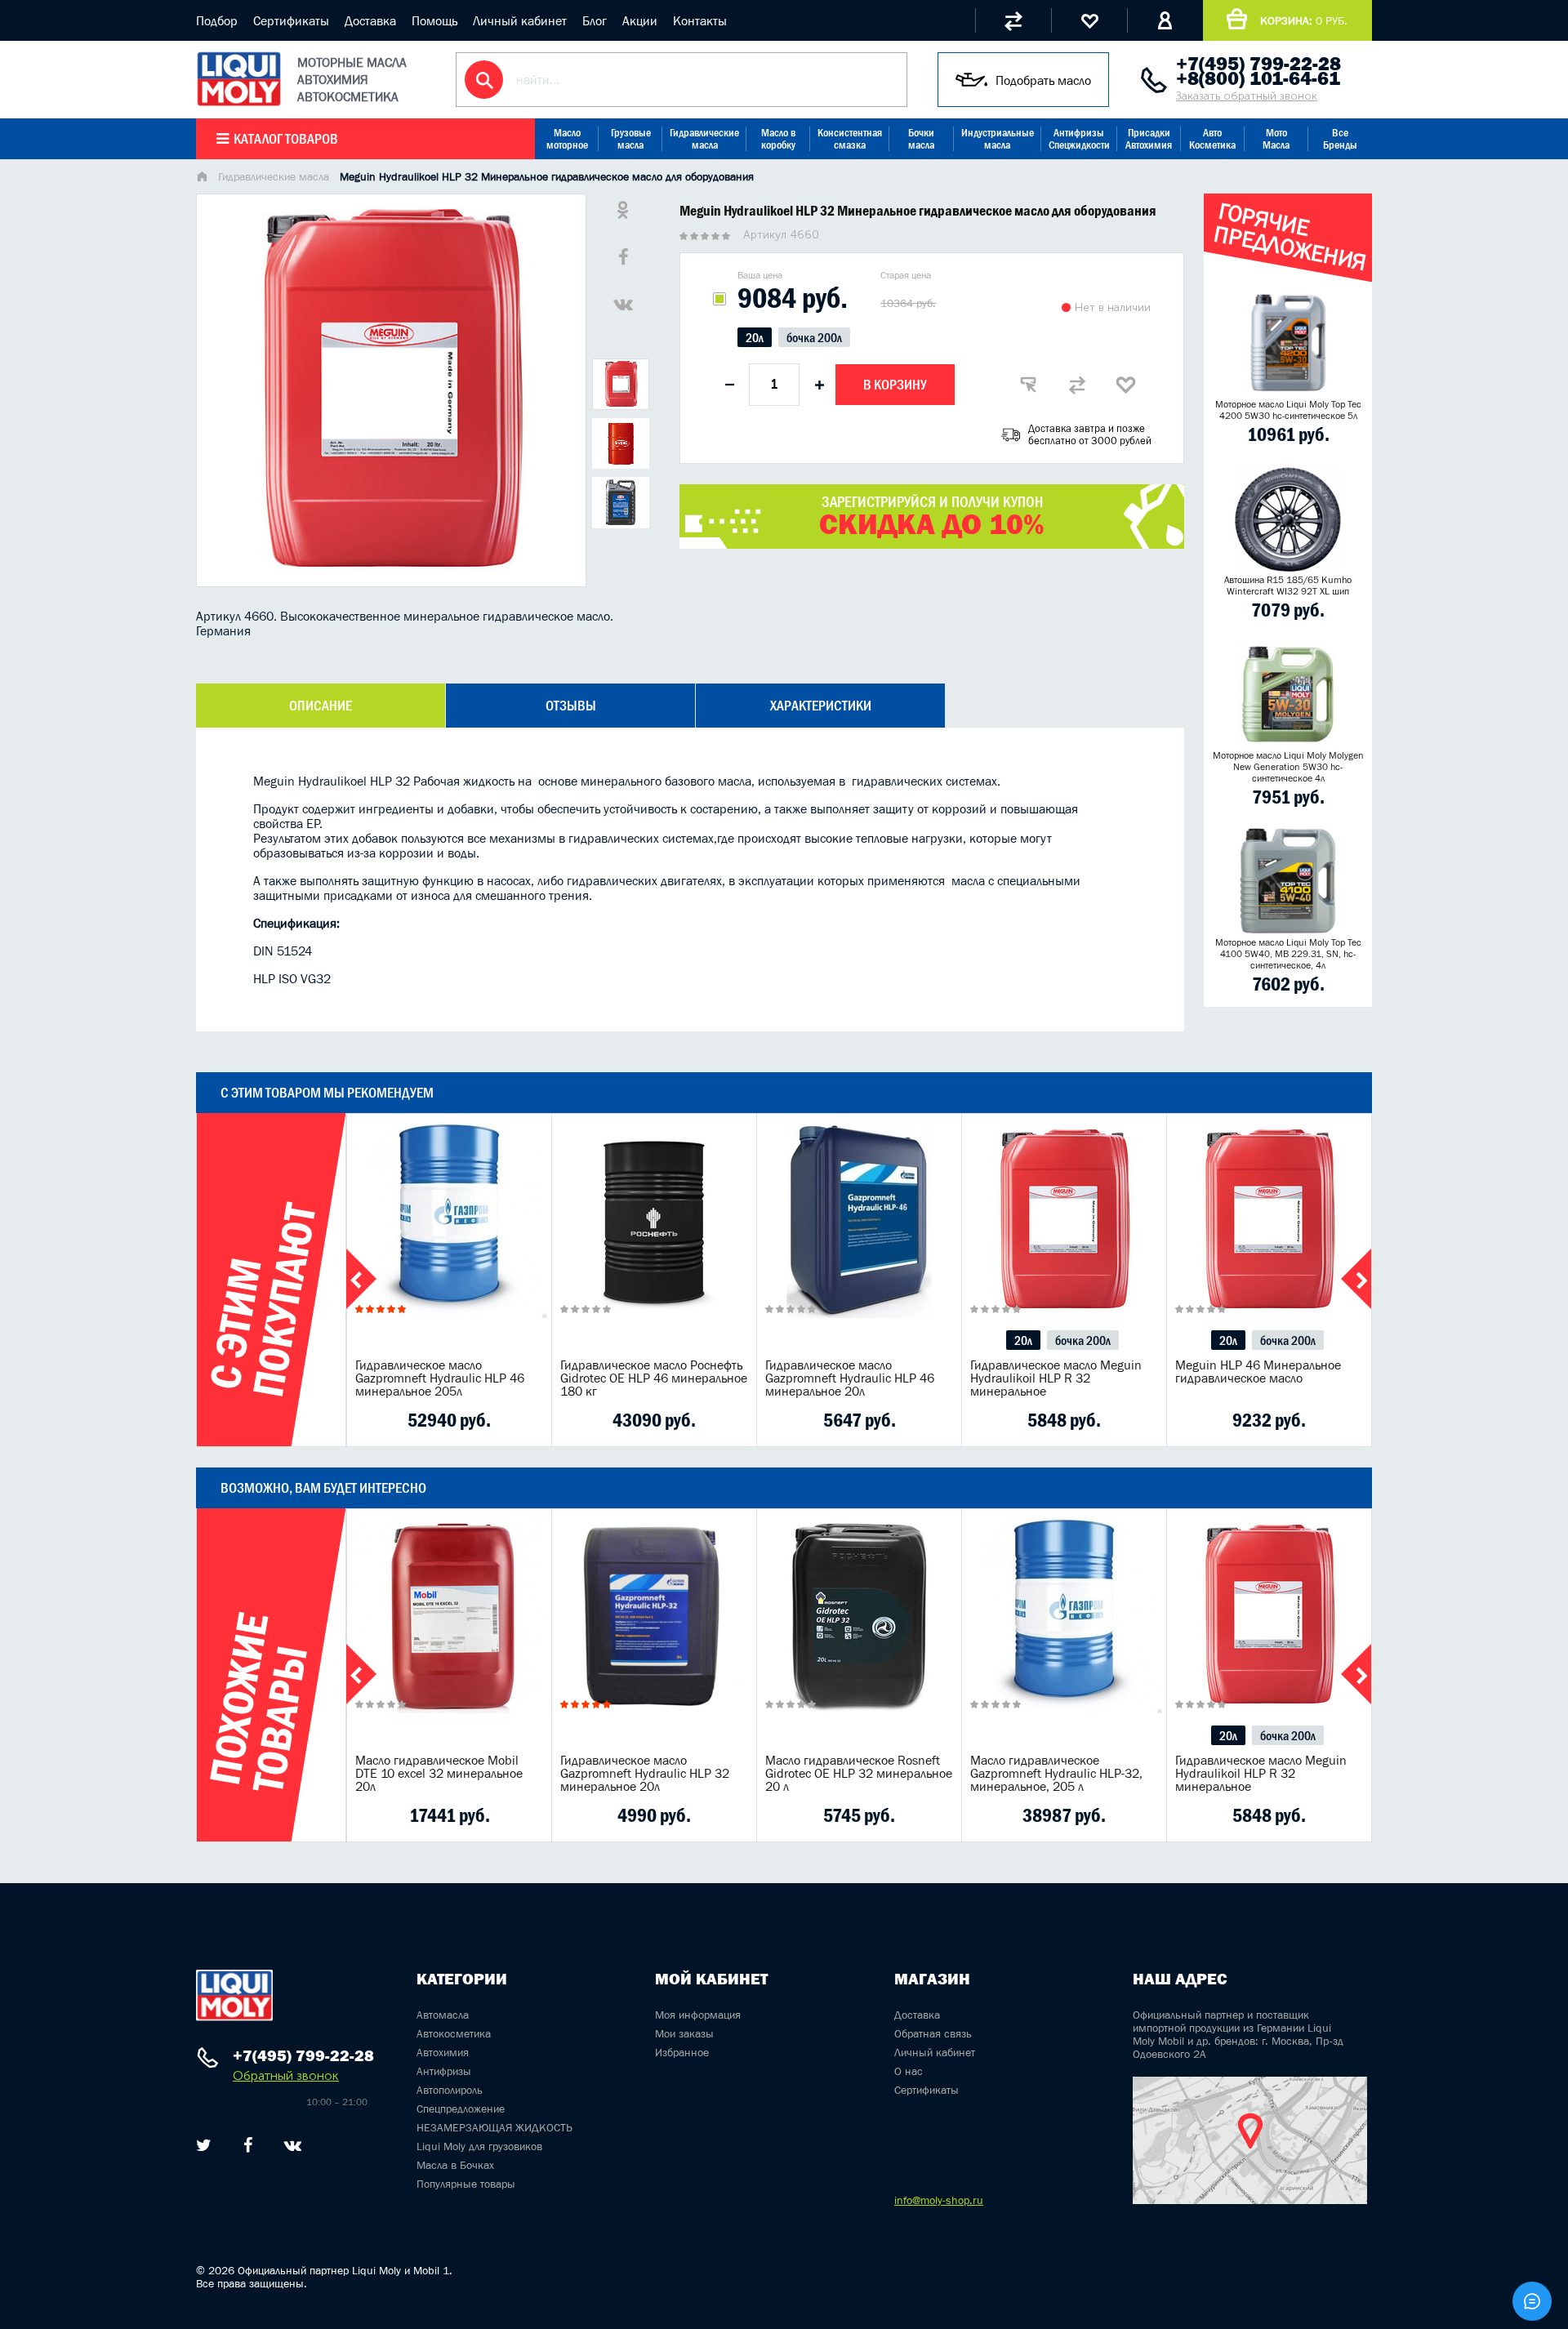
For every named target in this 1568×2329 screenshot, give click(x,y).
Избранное (682, 2052)
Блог (595, 20)
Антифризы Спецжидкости (1079, 139)
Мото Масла (1276, 139)
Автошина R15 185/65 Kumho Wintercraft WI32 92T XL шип (1288, 586)
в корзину (449, 1240)
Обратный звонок (286, 2075)
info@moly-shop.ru (939, 2200)
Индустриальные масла (998, 139)
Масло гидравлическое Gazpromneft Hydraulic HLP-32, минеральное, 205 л (1056, 1773)
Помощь (434, 20)
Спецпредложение (461, 2109)
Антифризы (444, 2071)
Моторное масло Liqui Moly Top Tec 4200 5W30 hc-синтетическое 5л (1288, 410)
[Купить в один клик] (1028, 385)
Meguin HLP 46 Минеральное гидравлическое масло (1258, 1371)
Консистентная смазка (850, 139)
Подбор (217, 20)
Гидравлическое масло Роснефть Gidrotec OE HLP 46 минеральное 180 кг (654, 1378)
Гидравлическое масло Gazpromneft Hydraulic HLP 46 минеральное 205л (440, 1378)
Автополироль (450, 2090)
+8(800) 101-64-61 (1258, 78)
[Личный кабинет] (1165, 20)
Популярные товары (466, 2184)
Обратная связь (933, 2033)
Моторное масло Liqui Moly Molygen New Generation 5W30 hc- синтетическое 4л (1288, 767)
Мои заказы (684, 2033)
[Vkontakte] (293, 2145)
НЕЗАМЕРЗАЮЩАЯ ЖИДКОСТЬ (494, 2127)
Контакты (700, 20)
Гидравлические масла (704, 139)
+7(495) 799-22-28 (1258, 64)
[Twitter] (204, 2145)
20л (755, 337)
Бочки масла (921, 139)
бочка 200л (814, 337)
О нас (909, 2071)
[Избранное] (1089, 20)
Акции (640, 20)
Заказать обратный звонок (1247, 96)
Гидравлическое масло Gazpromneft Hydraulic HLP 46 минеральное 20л (850, 1378)
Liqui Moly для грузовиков (479, 2146)
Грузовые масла (631, 139)
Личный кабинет (520, 20)
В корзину (895, 385)
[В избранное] (1126, 385)
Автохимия (443, 2052)
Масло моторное (567, 139)
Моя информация (698, 2015)
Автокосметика (454, 2033)
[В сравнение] (1077, 385)
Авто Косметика (1212, 139)
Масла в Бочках (455, 2165)
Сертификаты (291, 20)
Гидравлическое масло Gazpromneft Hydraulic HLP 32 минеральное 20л (645, 1773)
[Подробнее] (527, 1420)
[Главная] (202, 178)
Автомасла (443, 2015)
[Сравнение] (1013, 20)
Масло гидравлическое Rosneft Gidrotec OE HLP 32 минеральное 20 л (859, 1773)
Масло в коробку (778, 139)
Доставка (370, 20)
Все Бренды (1340, 139)
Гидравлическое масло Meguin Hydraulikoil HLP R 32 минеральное (1056, 1378)
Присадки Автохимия (1149, 139)
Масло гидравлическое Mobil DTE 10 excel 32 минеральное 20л (439, 1773)
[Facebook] (248, 2145)
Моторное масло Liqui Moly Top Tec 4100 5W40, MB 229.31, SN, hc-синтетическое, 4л (1288, 954)
